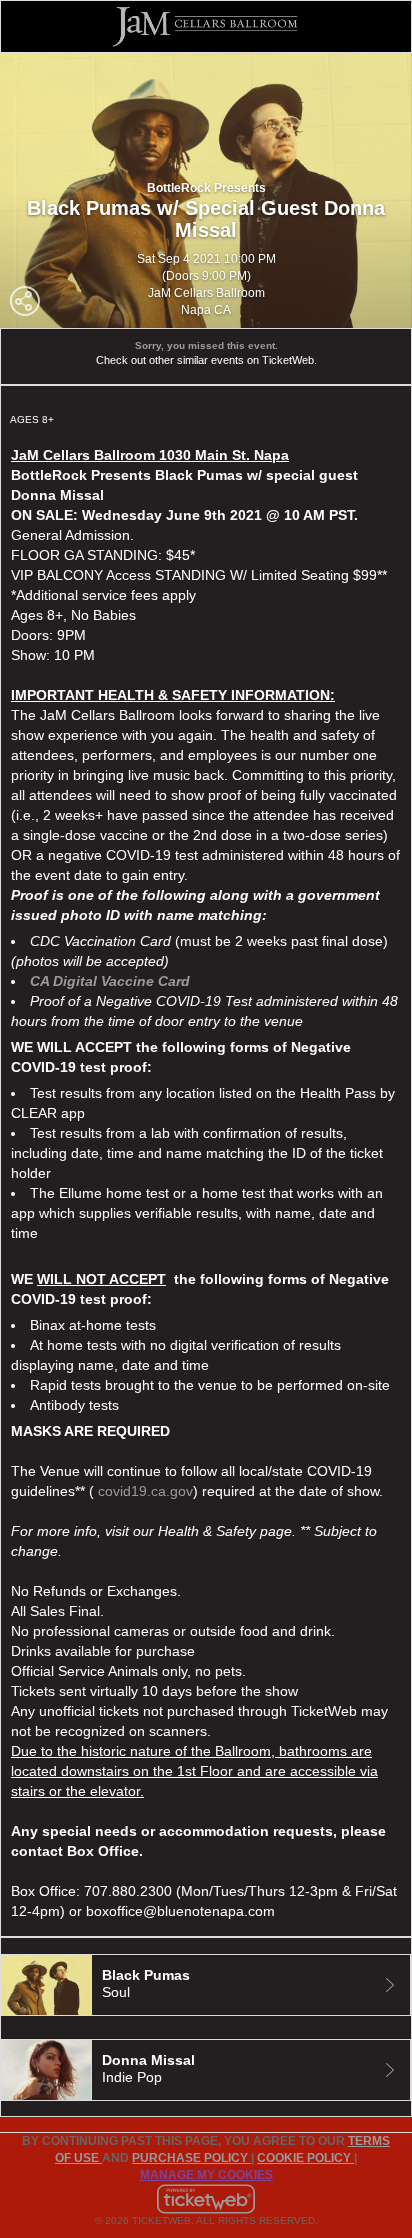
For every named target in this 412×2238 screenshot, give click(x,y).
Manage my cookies (206, 2175)
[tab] (206, 1985)
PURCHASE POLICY (191, 2158)
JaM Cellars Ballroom (206, 293)
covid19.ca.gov (145, 1491)
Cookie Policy (305, 2158)
